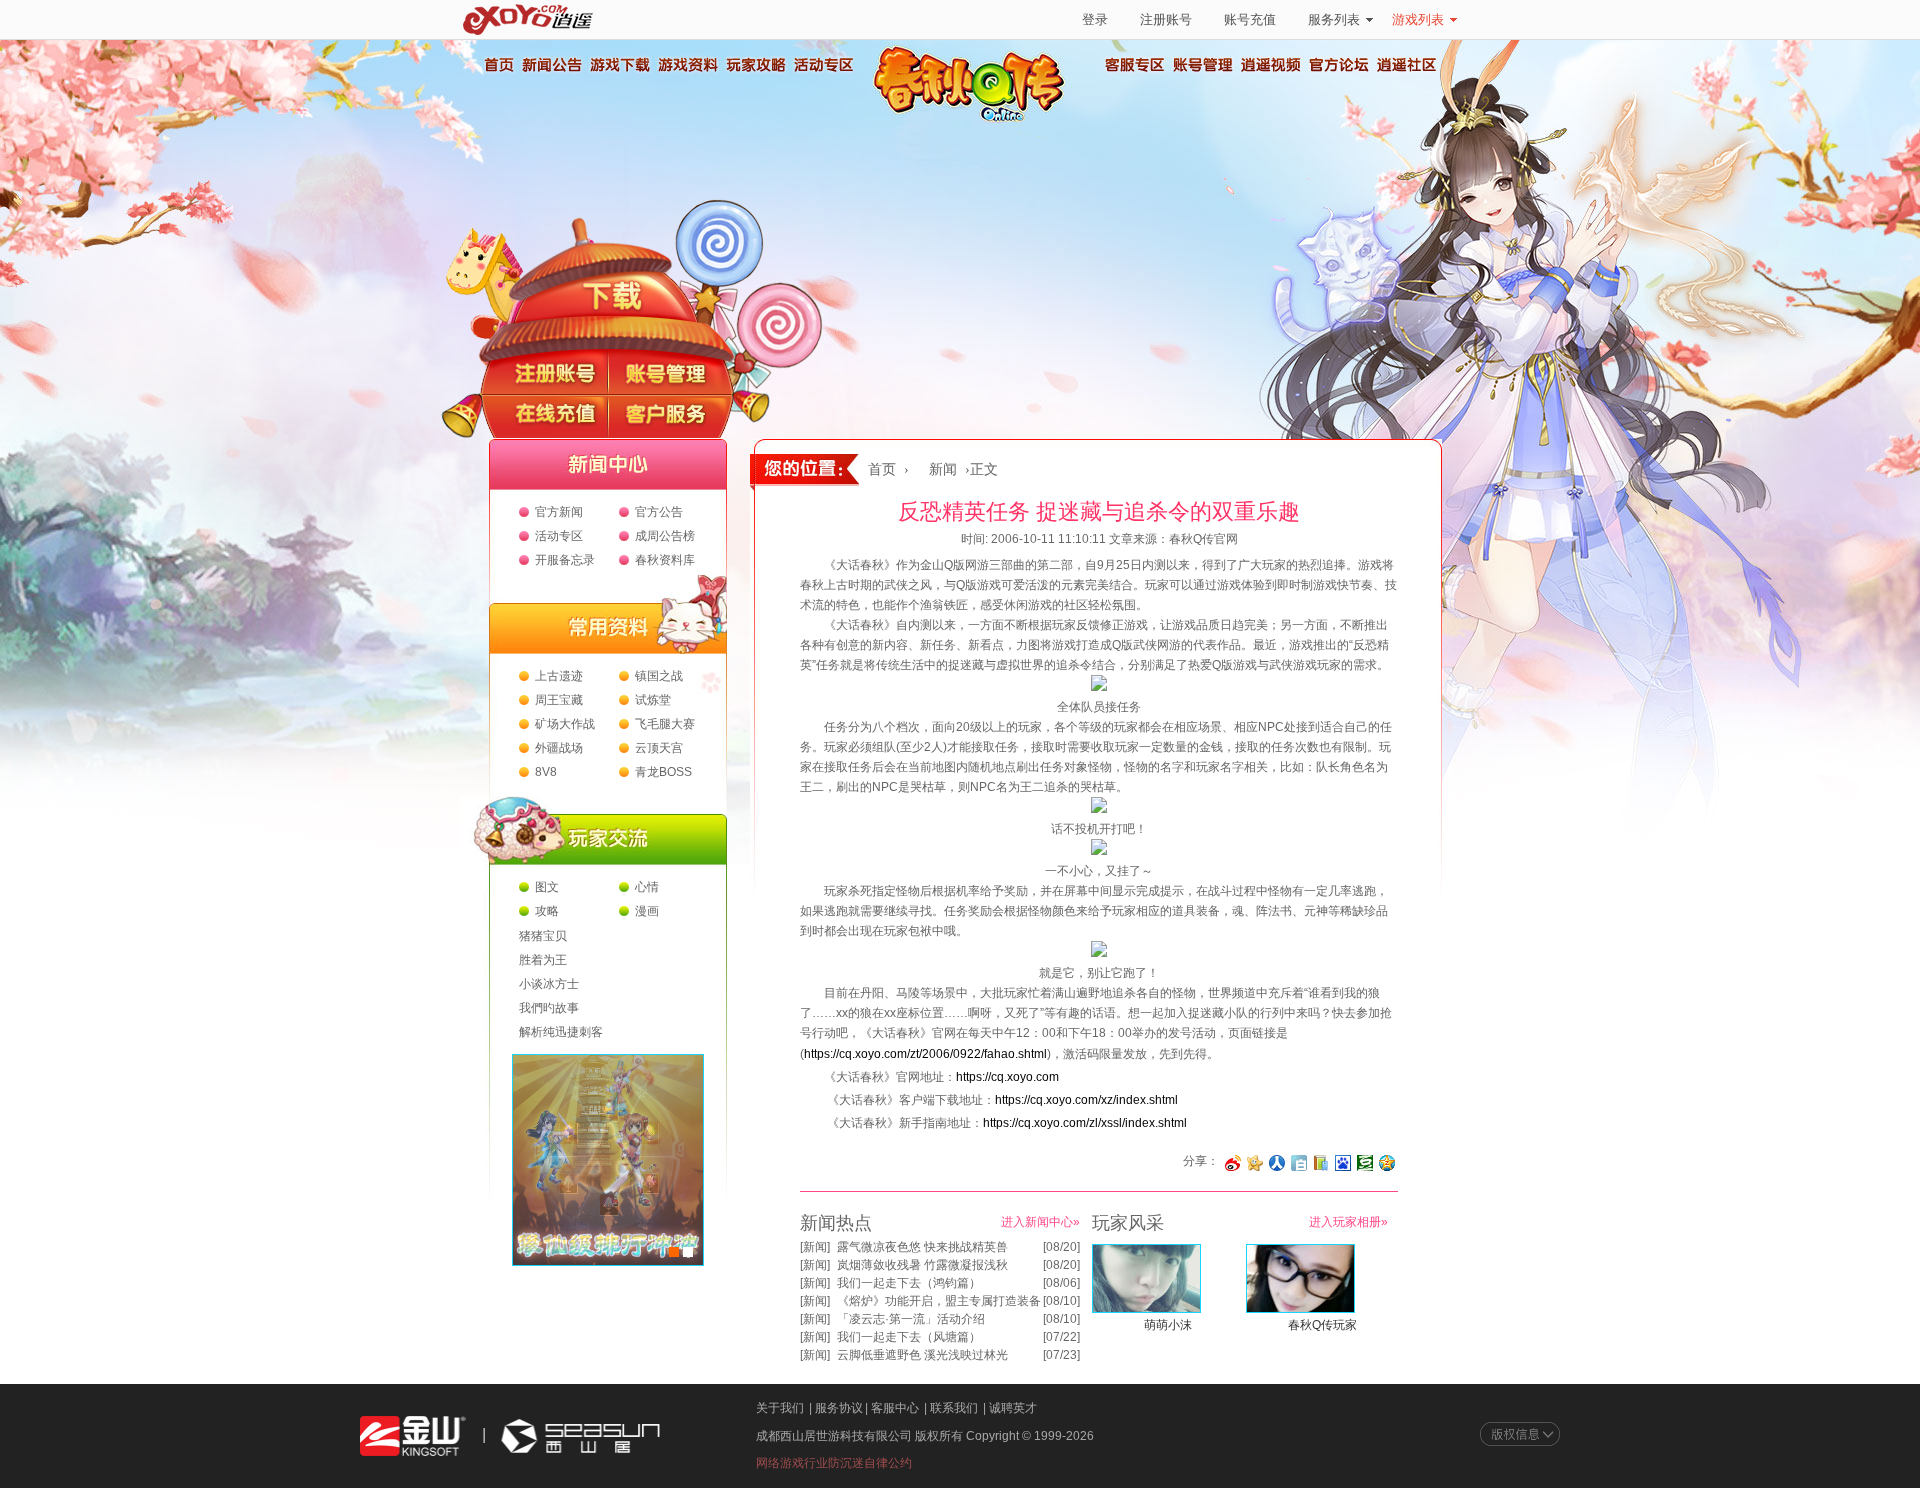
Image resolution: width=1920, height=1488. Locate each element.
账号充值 (1250, 19)
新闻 (943, 469)
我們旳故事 (549, 1008)
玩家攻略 (755, 65)
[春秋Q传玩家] (1300, 1309)
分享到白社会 (1299, 1163)
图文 (547, 887)
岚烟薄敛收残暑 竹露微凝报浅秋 (922, 1265)
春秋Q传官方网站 (975, 120)
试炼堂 (653, 700)
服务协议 (839, 1408)
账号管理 (1203, 65)
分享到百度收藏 (1343, 1163)
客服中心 (895, 1408)
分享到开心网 (1255, 1163)
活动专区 (823, 65)
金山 (413, 1436)
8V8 (546, 772)
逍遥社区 (1407, 65)
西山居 (578, 1436)
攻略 (547, 911)
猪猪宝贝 (543, 936)
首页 (498, 65)
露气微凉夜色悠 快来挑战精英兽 (922, 1247)
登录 (1095, 19)
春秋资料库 (665, 560)
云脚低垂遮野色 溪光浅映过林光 (922, 1355)
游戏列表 (1418, 19)
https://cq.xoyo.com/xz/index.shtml (1086, 1100)
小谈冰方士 (549, 984)
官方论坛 (1339, 65)
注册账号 (1166, 19)
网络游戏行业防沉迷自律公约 (834, 1463)
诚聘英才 (1013, 1408)
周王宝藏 (559, 700)
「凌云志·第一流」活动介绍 (911, 1319)
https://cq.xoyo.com (1007, 1077)
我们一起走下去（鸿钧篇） (909, 1283)
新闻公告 (551, 65)
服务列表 (1334, 19)
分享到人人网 (1277, 1163)
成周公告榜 (665, 536)
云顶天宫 (659, 748)
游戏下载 (619, 65)
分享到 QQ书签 (1321, 1163)
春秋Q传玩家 (1322, 1325)
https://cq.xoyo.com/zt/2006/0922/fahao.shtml (925, 1054)
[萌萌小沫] (1146, 1309)
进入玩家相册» (1348, 1222)
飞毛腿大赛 (665, 724)
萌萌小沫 (1168, 1325)
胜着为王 (543, 960)
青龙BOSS (663, 772)
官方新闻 (559, 512)
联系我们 (954, 1408)
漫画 (647, 911)
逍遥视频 (1271, 65)
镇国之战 (659, 676)
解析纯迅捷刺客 (561, 1032)
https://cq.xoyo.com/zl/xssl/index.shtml (1085, 1123)
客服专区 (1135, 65)
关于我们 (780, 1408)
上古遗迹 (559, 676)
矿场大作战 (565, 724)
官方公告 (659, 512)
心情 (647, 887)
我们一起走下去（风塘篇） (909, 1337)
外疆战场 (559, 748)
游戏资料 (687, 65)
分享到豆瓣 (1365, 1163)
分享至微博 (1233, 1163)
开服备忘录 (565, 560)
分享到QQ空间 (1387, 1163)
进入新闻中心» (1040, 1222)
